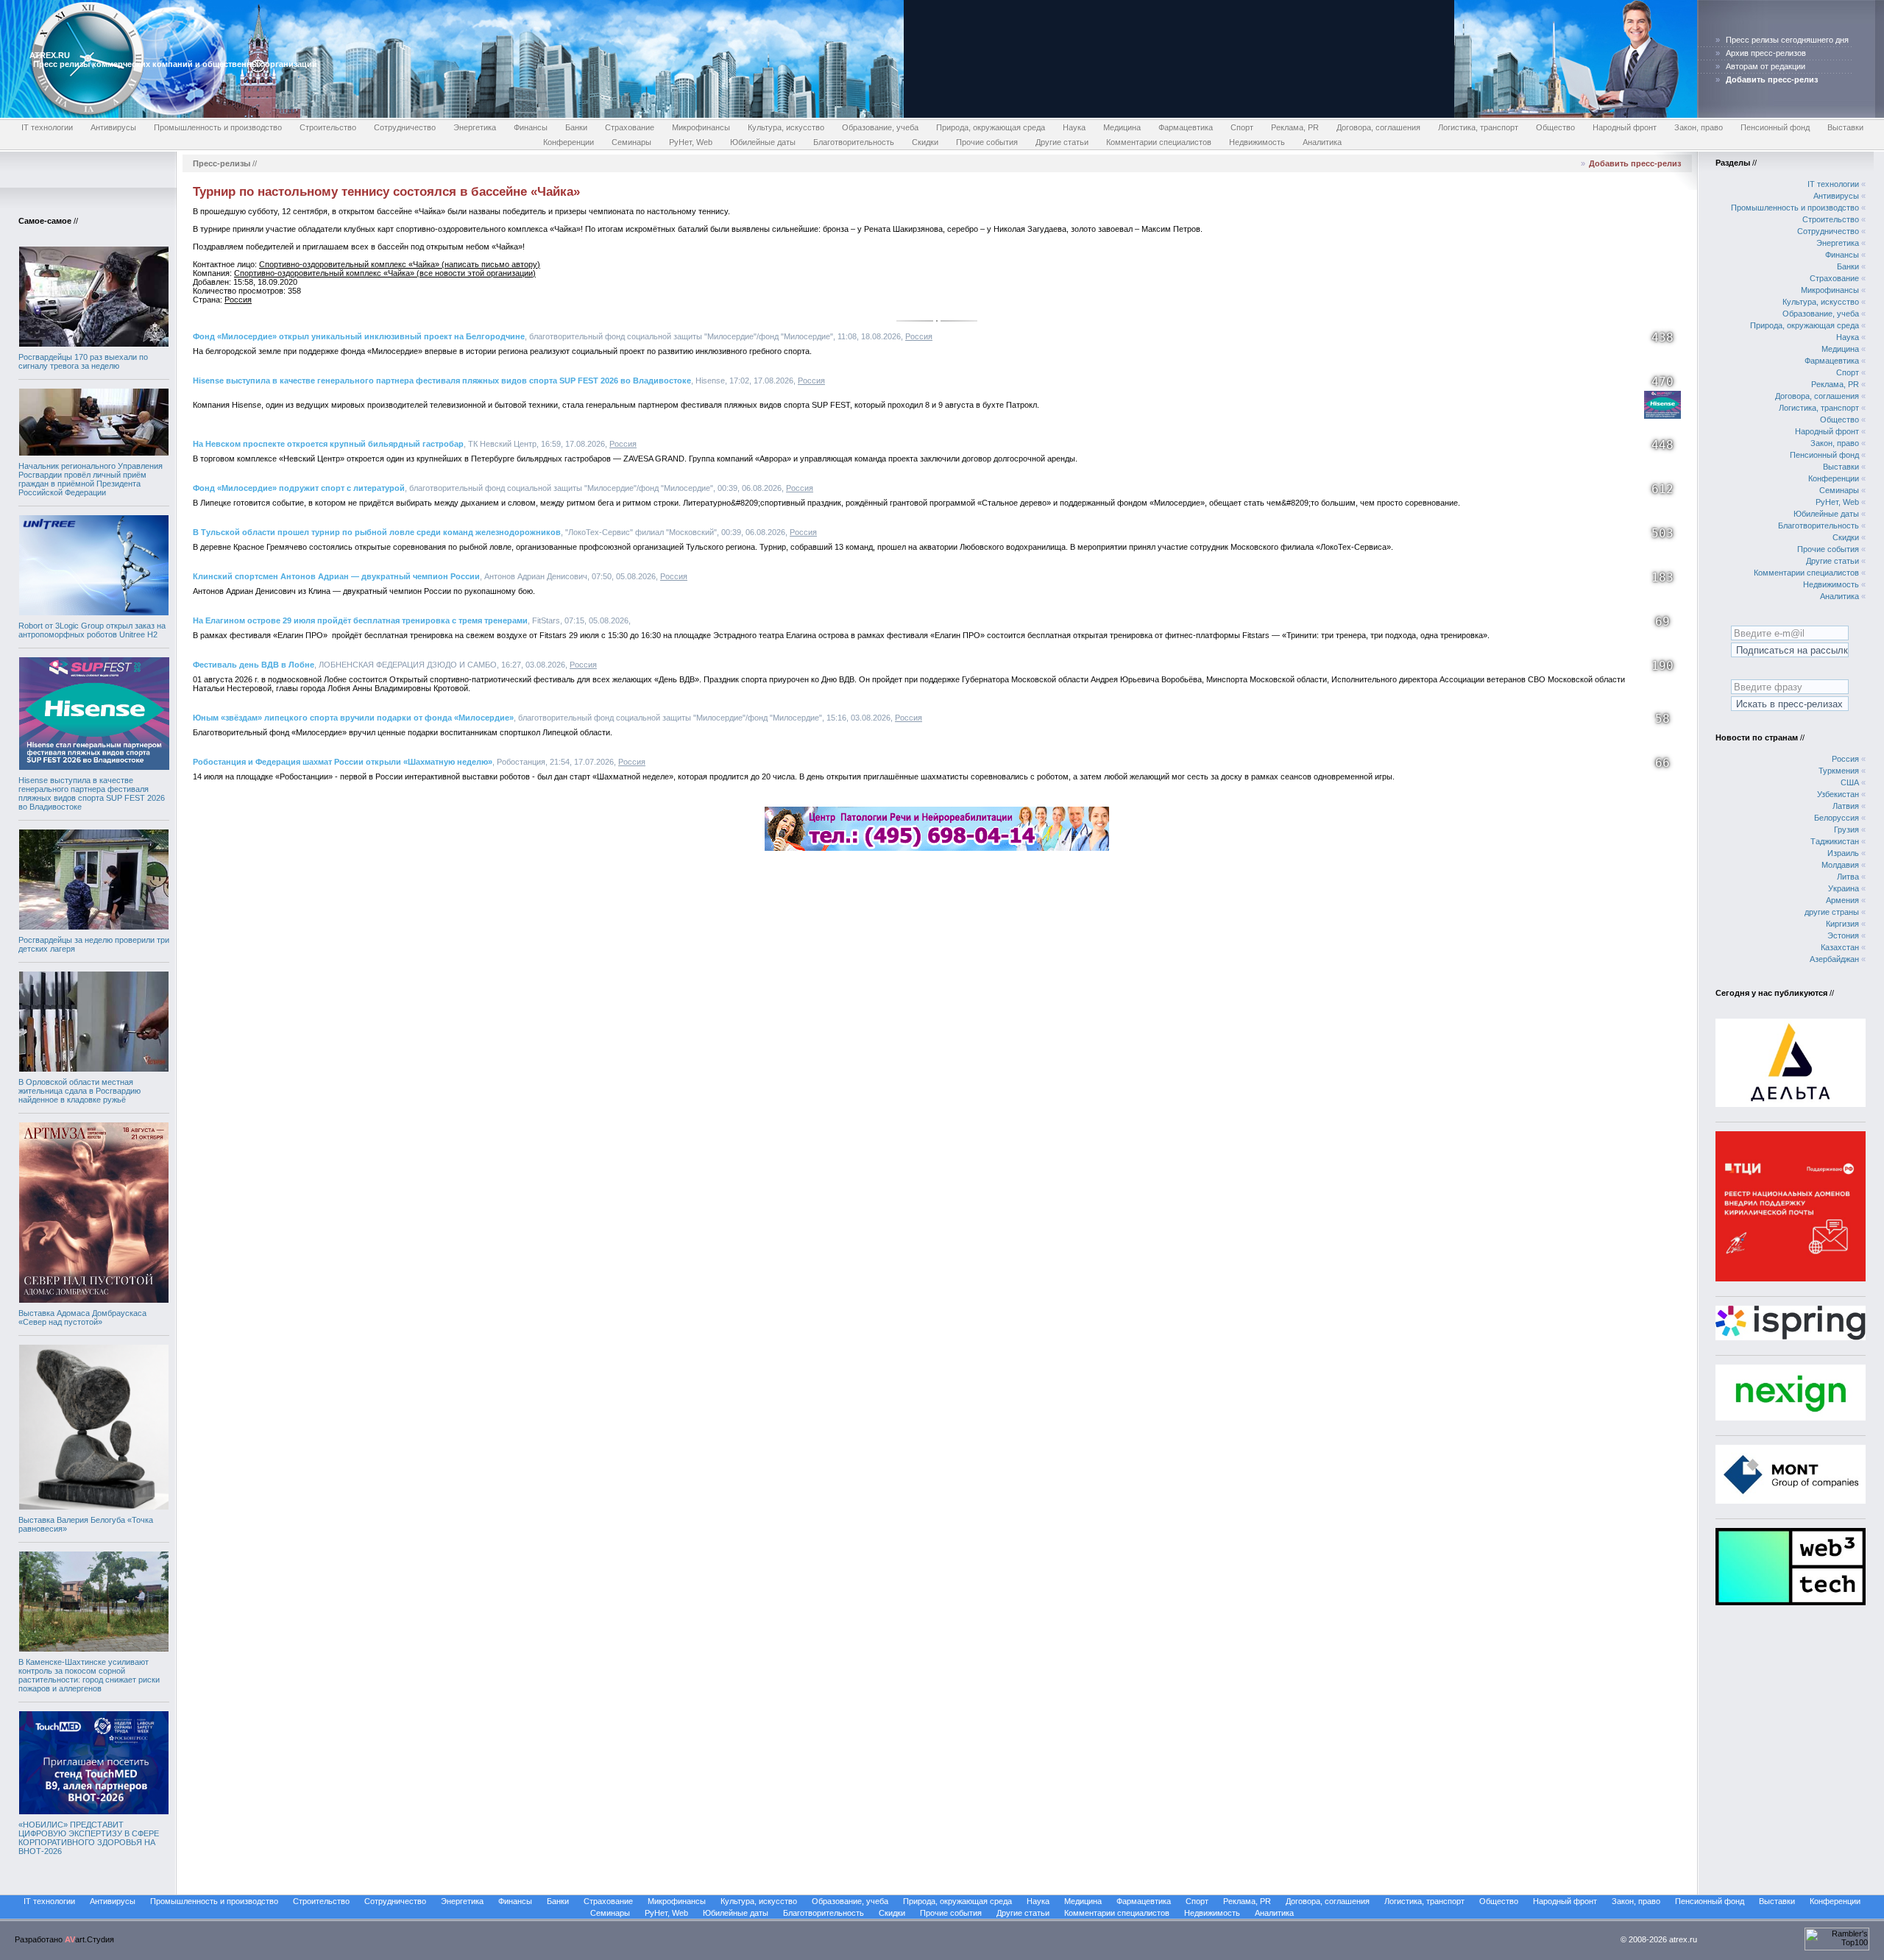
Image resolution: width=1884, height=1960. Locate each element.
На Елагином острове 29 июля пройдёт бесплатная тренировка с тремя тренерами (360, 620)
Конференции (569, 142)
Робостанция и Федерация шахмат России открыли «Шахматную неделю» (343, 762)
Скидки (925, 142)
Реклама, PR (1295, 127)
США (1850, 782)
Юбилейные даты (763, 142)
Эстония (1843, 935)
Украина (1844, 888)
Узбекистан (1838, 794)
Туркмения (1839, 771)
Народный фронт (1625, 127)
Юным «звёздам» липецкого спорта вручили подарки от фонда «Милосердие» (353, 718)
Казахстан (1840, 947)
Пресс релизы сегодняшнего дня (1787, 40)
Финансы (531, 127)
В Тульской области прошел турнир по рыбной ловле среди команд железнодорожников (377, 532)
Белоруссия (1837, 818)
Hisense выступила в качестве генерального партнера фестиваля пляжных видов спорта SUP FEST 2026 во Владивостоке (92, 793)
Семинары (631, 142)
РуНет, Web (691, 142)
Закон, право (1699, 127)
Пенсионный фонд (1775, 127)
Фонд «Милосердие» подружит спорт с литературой (299, 488)
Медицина (1122, 127)
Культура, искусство (786, 127)
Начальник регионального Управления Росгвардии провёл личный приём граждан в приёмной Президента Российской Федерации (91, 479)
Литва (1848, 877)
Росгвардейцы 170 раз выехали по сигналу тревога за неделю (83, 361)
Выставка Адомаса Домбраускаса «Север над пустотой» (82, 1317)
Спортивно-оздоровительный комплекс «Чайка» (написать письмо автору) (400, 264)
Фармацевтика (1186, 127)
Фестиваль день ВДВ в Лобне (254, 665)
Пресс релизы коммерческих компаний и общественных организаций (175, 64)
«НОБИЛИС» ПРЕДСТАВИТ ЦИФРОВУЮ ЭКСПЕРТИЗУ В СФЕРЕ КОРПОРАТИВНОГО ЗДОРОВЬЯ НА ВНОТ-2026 (89, 1838)
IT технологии (47, 127)
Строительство (328, 127)
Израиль (1843, 853)
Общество (1555, 127)
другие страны (1832, 912)
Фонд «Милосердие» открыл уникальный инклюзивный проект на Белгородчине (359, 336)
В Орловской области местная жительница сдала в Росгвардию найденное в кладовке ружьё (79, 1091)
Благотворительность (854, 142)
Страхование (630, 127)
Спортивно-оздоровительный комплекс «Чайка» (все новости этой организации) (385, 273)
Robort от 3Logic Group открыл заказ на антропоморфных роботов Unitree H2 (92, 630)
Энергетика (475, 127)
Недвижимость (1257, 142)
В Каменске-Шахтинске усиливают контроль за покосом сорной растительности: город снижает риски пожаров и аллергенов (89, 1675)
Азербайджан (1834, 959)
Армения (1842, 900)
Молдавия (1840, 865)
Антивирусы (113, 127)
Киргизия (1842, 924)
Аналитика (1322, 142)
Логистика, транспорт (1478, 127)
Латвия (1846, 806)
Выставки (1845, 127)
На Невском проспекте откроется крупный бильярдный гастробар (328, 444)
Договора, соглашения (1378, 127)
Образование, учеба (880, 127)
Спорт (1242, 127)
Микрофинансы (701, 127)
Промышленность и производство (218, 127)
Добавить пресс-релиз (1635, 163)
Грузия (1846, 829)
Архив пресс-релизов (1766, 53)
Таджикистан (1835, 841)
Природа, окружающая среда (991, 127)
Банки (576, 127)
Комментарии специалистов (1159, 142)
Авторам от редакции (1766, 66)
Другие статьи (1062, 142)
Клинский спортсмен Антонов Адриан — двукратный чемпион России (336, 576)
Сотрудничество (405, 127)
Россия (238, 300)
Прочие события (987, 142)
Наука (1074, 127)
